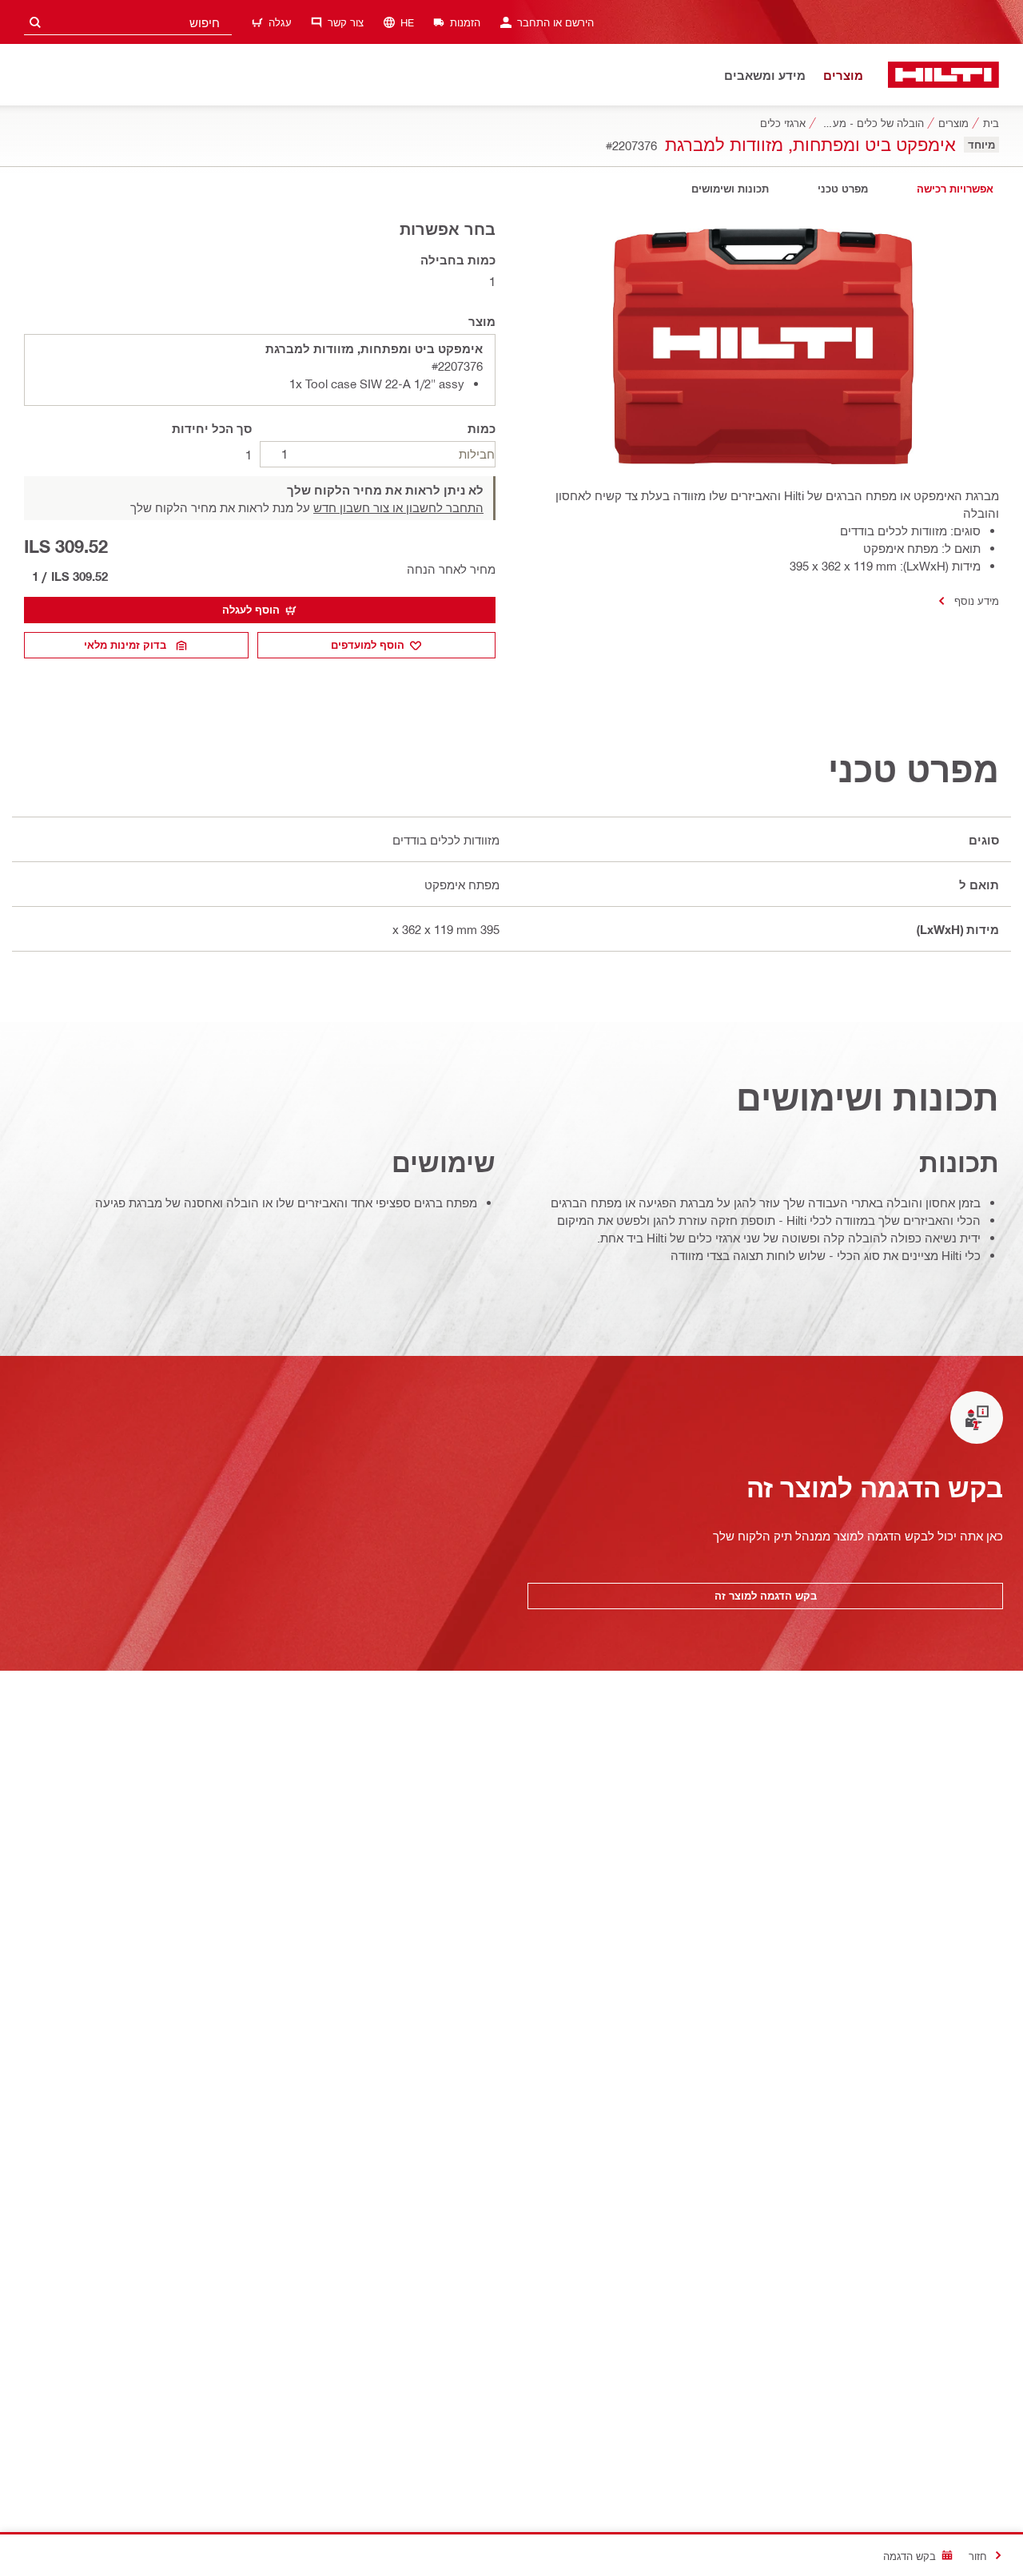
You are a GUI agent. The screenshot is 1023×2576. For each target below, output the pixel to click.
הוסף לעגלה (251, 610)
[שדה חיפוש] (35, 22)
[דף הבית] (943, 75)
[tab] (955, 189)
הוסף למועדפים (368, 645)
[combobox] (128, 22)
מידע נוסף (977, 600)
